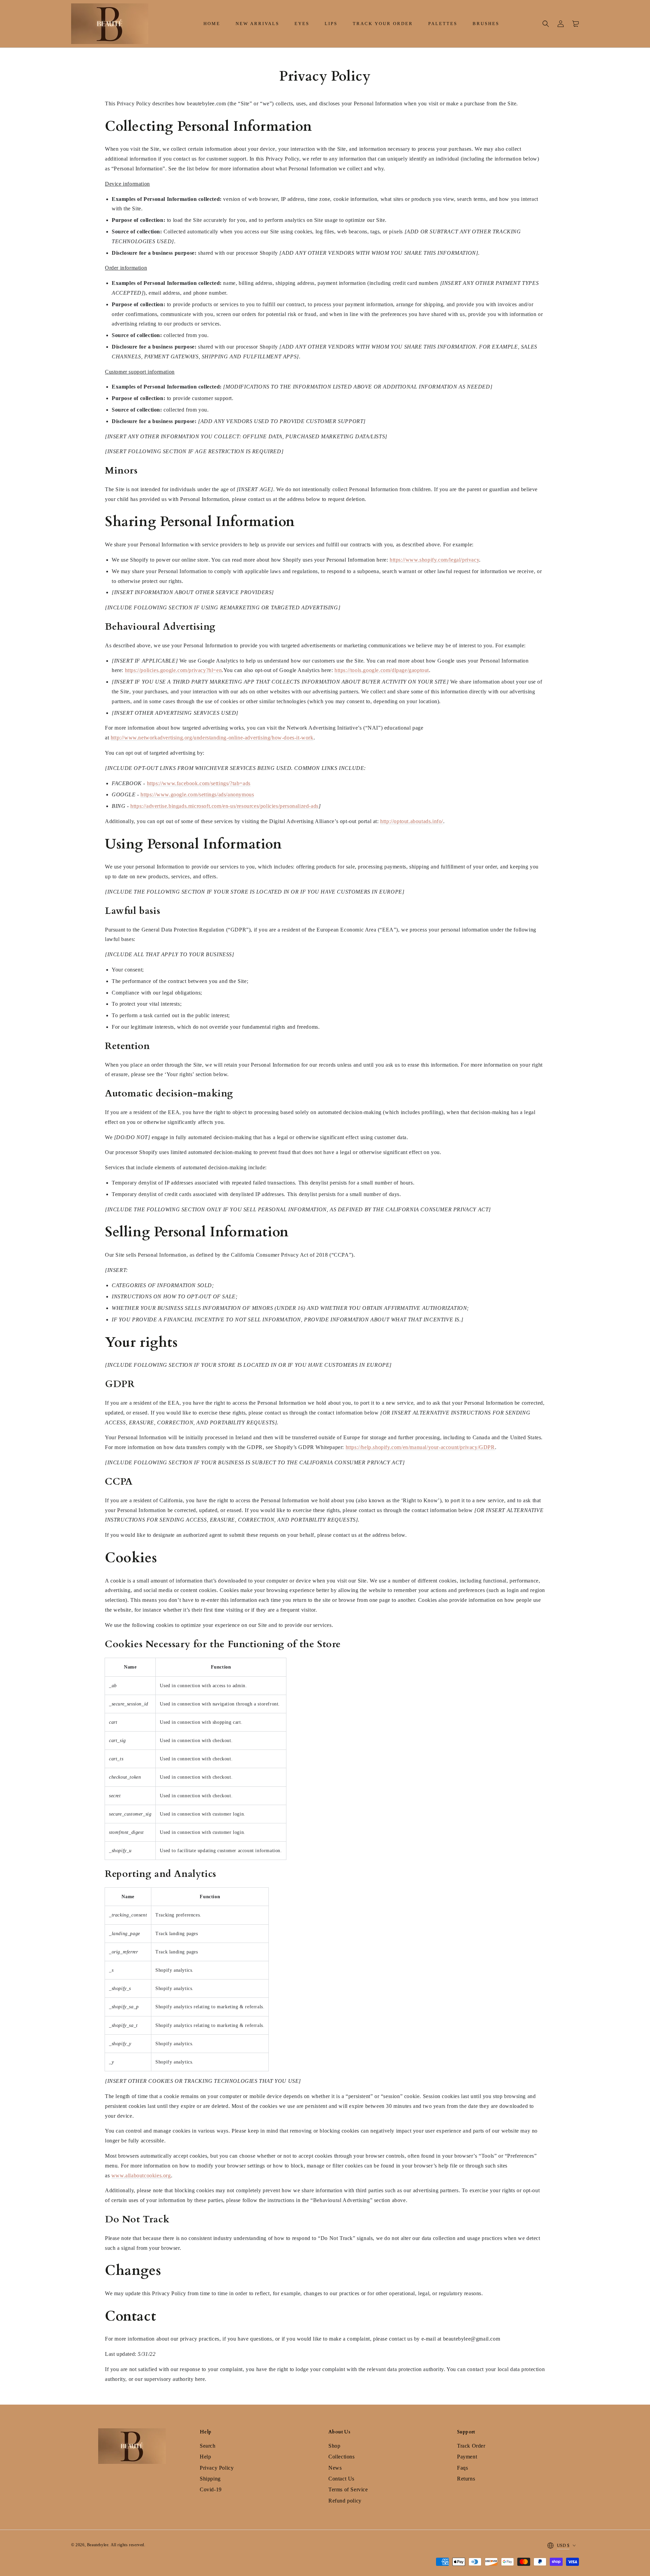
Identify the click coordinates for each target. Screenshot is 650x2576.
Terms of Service (348, 2489)
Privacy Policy (217, 2468)
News (335, 2468)
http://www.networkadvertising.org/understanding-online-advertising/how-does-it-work (212, 738)
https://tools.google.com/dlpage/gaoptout (382, 670)
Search (208, 2446)
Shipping (210, 2479)
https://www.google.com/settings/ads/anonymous (197, 794)
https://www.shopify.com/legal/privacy (434, 560)
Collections (342, 2457)
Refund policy (345, 2501)
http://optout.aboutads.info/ (412, 821)
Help (205, 2457)
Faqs (462, 2468)
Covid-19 (211, 2489)
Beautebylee (98, 2545)
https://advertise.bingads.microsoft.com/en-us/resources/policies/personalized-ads (224, 806)
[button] (546, 24)
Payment (467, 2457)
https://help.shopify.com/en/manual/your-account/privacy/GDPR (420, 1447)
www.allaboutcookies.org (141, 2175)
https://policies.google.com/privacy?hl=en (174, 670)
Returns (466, 2479)
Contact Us (341, 2479)
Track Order (471, 2446)
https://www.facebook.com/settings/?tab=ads (199, 783)
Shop (334, 2446)
